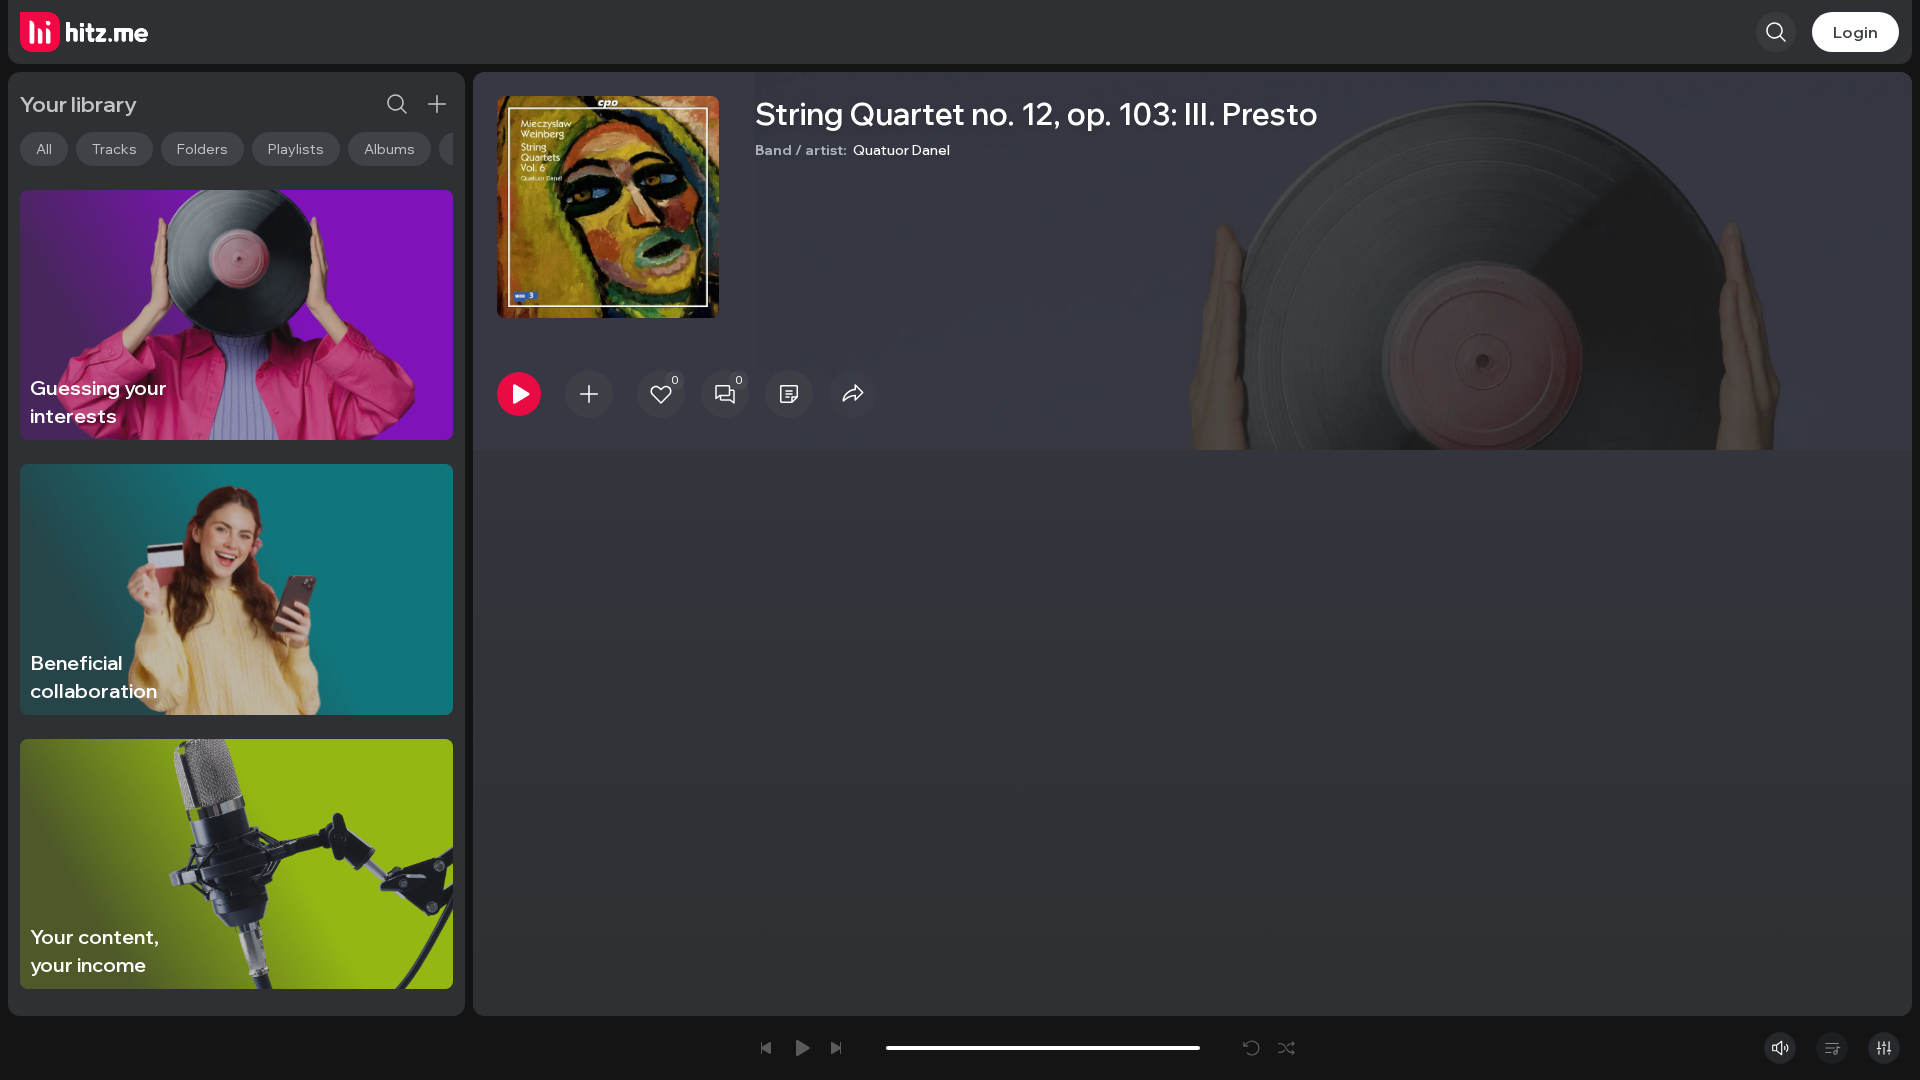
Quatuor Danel (901, 150)
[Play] (519, 394)
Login (1855, 32)
